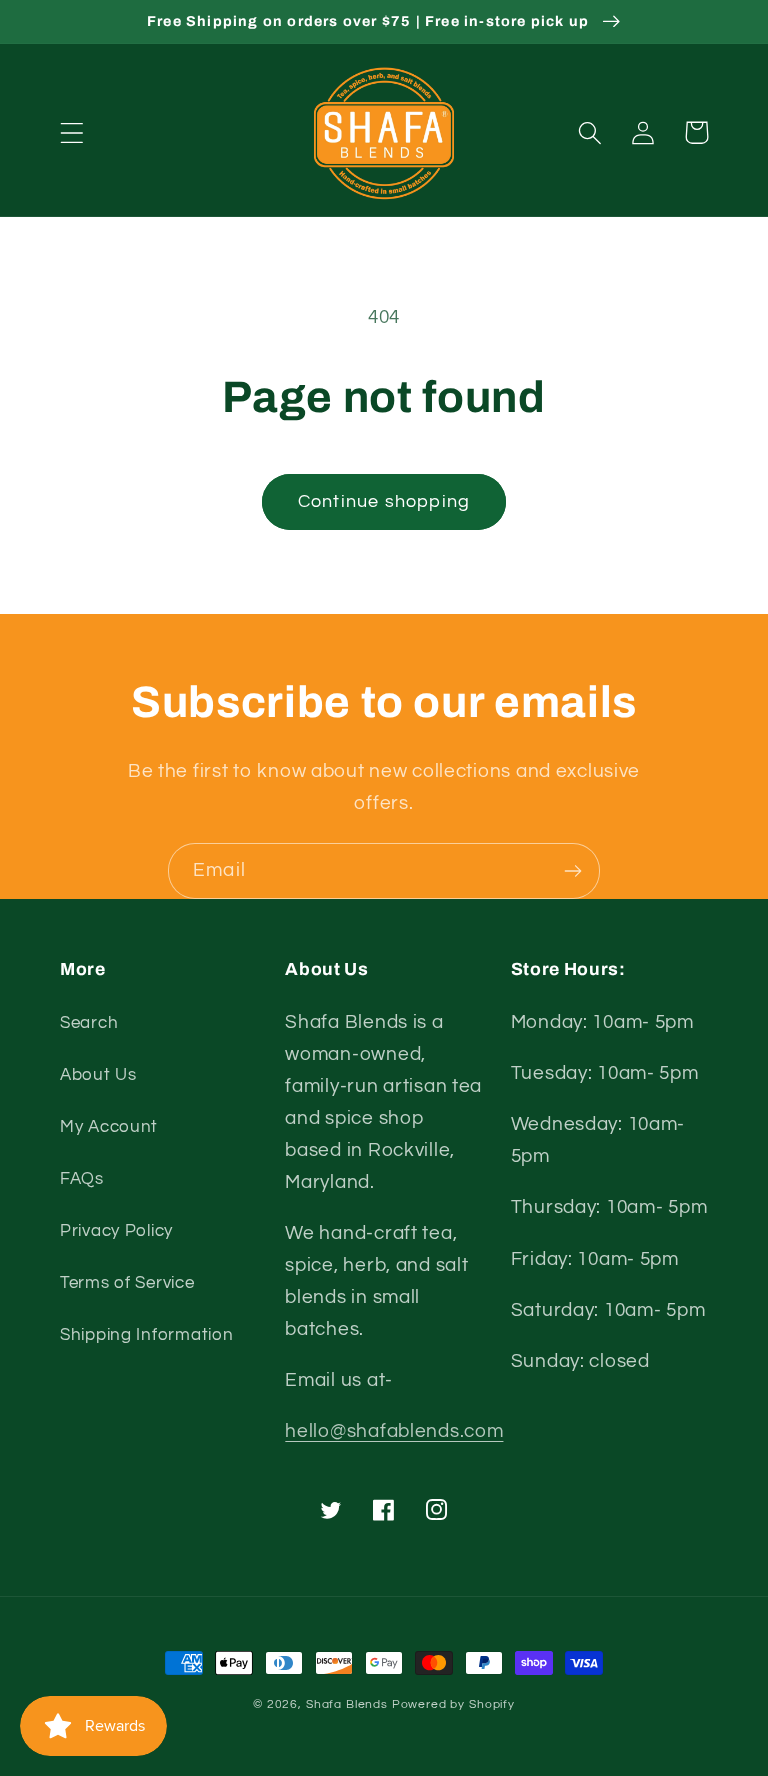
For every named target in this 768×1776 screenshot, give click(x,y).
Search (89, 1023)
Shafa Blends (347, 1704)
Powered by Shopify (453, 1704)
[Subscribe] (572, 871)
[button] (72, 132)
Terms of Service (127, 1283)
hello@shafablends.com (394, 1431)
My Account (109, 1127)
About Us (98, 1075)
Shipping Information (146, 1335)
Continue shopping (384, 501)
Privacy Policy (116, 1231)
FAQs (82, 1179)
